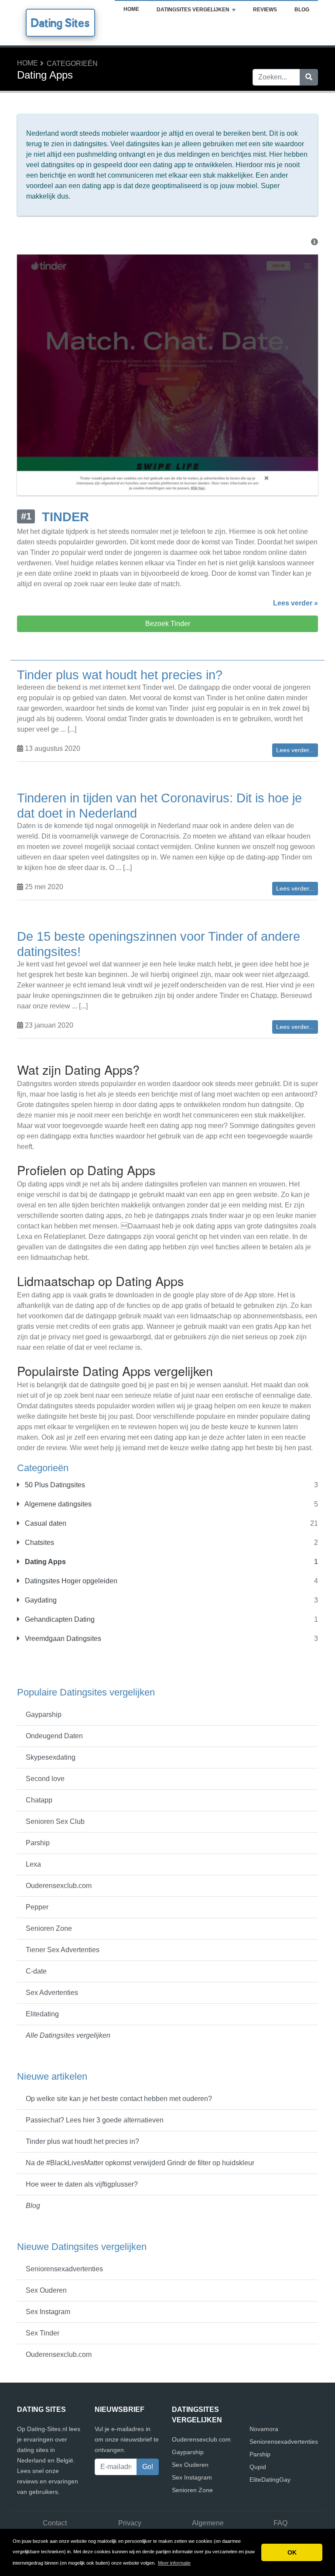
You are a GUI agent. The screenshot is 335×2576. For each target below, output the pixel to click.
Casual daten (45, 1523)
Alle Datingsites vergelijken (68, 2035)
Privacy (130, 2523)
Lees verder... (295, 750)
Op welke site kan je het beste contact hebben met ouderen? (119, 2099)
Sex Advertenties (52, 1993)
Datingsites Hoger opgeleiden (70, 1581)
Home (131, 9)
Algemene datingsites (57, 1504)
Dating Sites (60, 23)
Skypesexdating (51, 1757)
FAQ (280, 2523)
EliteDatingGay (270, 2480)
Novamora (264, 2429)
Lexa (33, 1864)
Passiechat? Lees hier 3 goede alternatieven (95, 2120)
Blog (302, 10)
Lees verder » (296, 603)
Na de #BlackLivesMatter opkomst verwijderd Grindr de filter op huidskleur (140, 2163)
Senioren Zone (49, 1928)
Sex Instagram (48, 2312)
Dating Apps (44, 1562)
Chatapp (39, 1800)
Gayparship (44, 1714)
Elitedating (42, 2014)
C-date (36, 1971)
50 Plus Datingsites (54, 1485)
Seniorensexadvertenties (64, 2269)
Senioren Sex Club (55, 1821)
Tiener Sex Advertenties (63, 1950)
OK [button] (292, 2552)
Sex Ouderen (46, 2290)
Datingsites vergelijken (193, 10)
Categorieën (72, 64)
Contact (55, 2523)
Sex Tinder (43, 2333)
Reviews (265, 10)
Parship (38, 1843)
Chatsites (39, 1543)
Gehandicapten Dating (59, 1619)
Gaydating (40, 1600)
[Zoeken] (309, 77)
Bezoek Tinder (168, 624)
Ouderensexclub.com (59, 1886)
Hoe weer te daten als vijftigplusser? (82, 2184)
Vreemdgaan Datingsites (62, 1639)
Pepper (37, 1907)
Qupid (258, 2467)
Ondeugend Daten (54, 1736)
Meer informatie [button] (174, 2563)
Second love (45, 1779)
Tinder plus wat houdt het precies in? (82, 2141)
